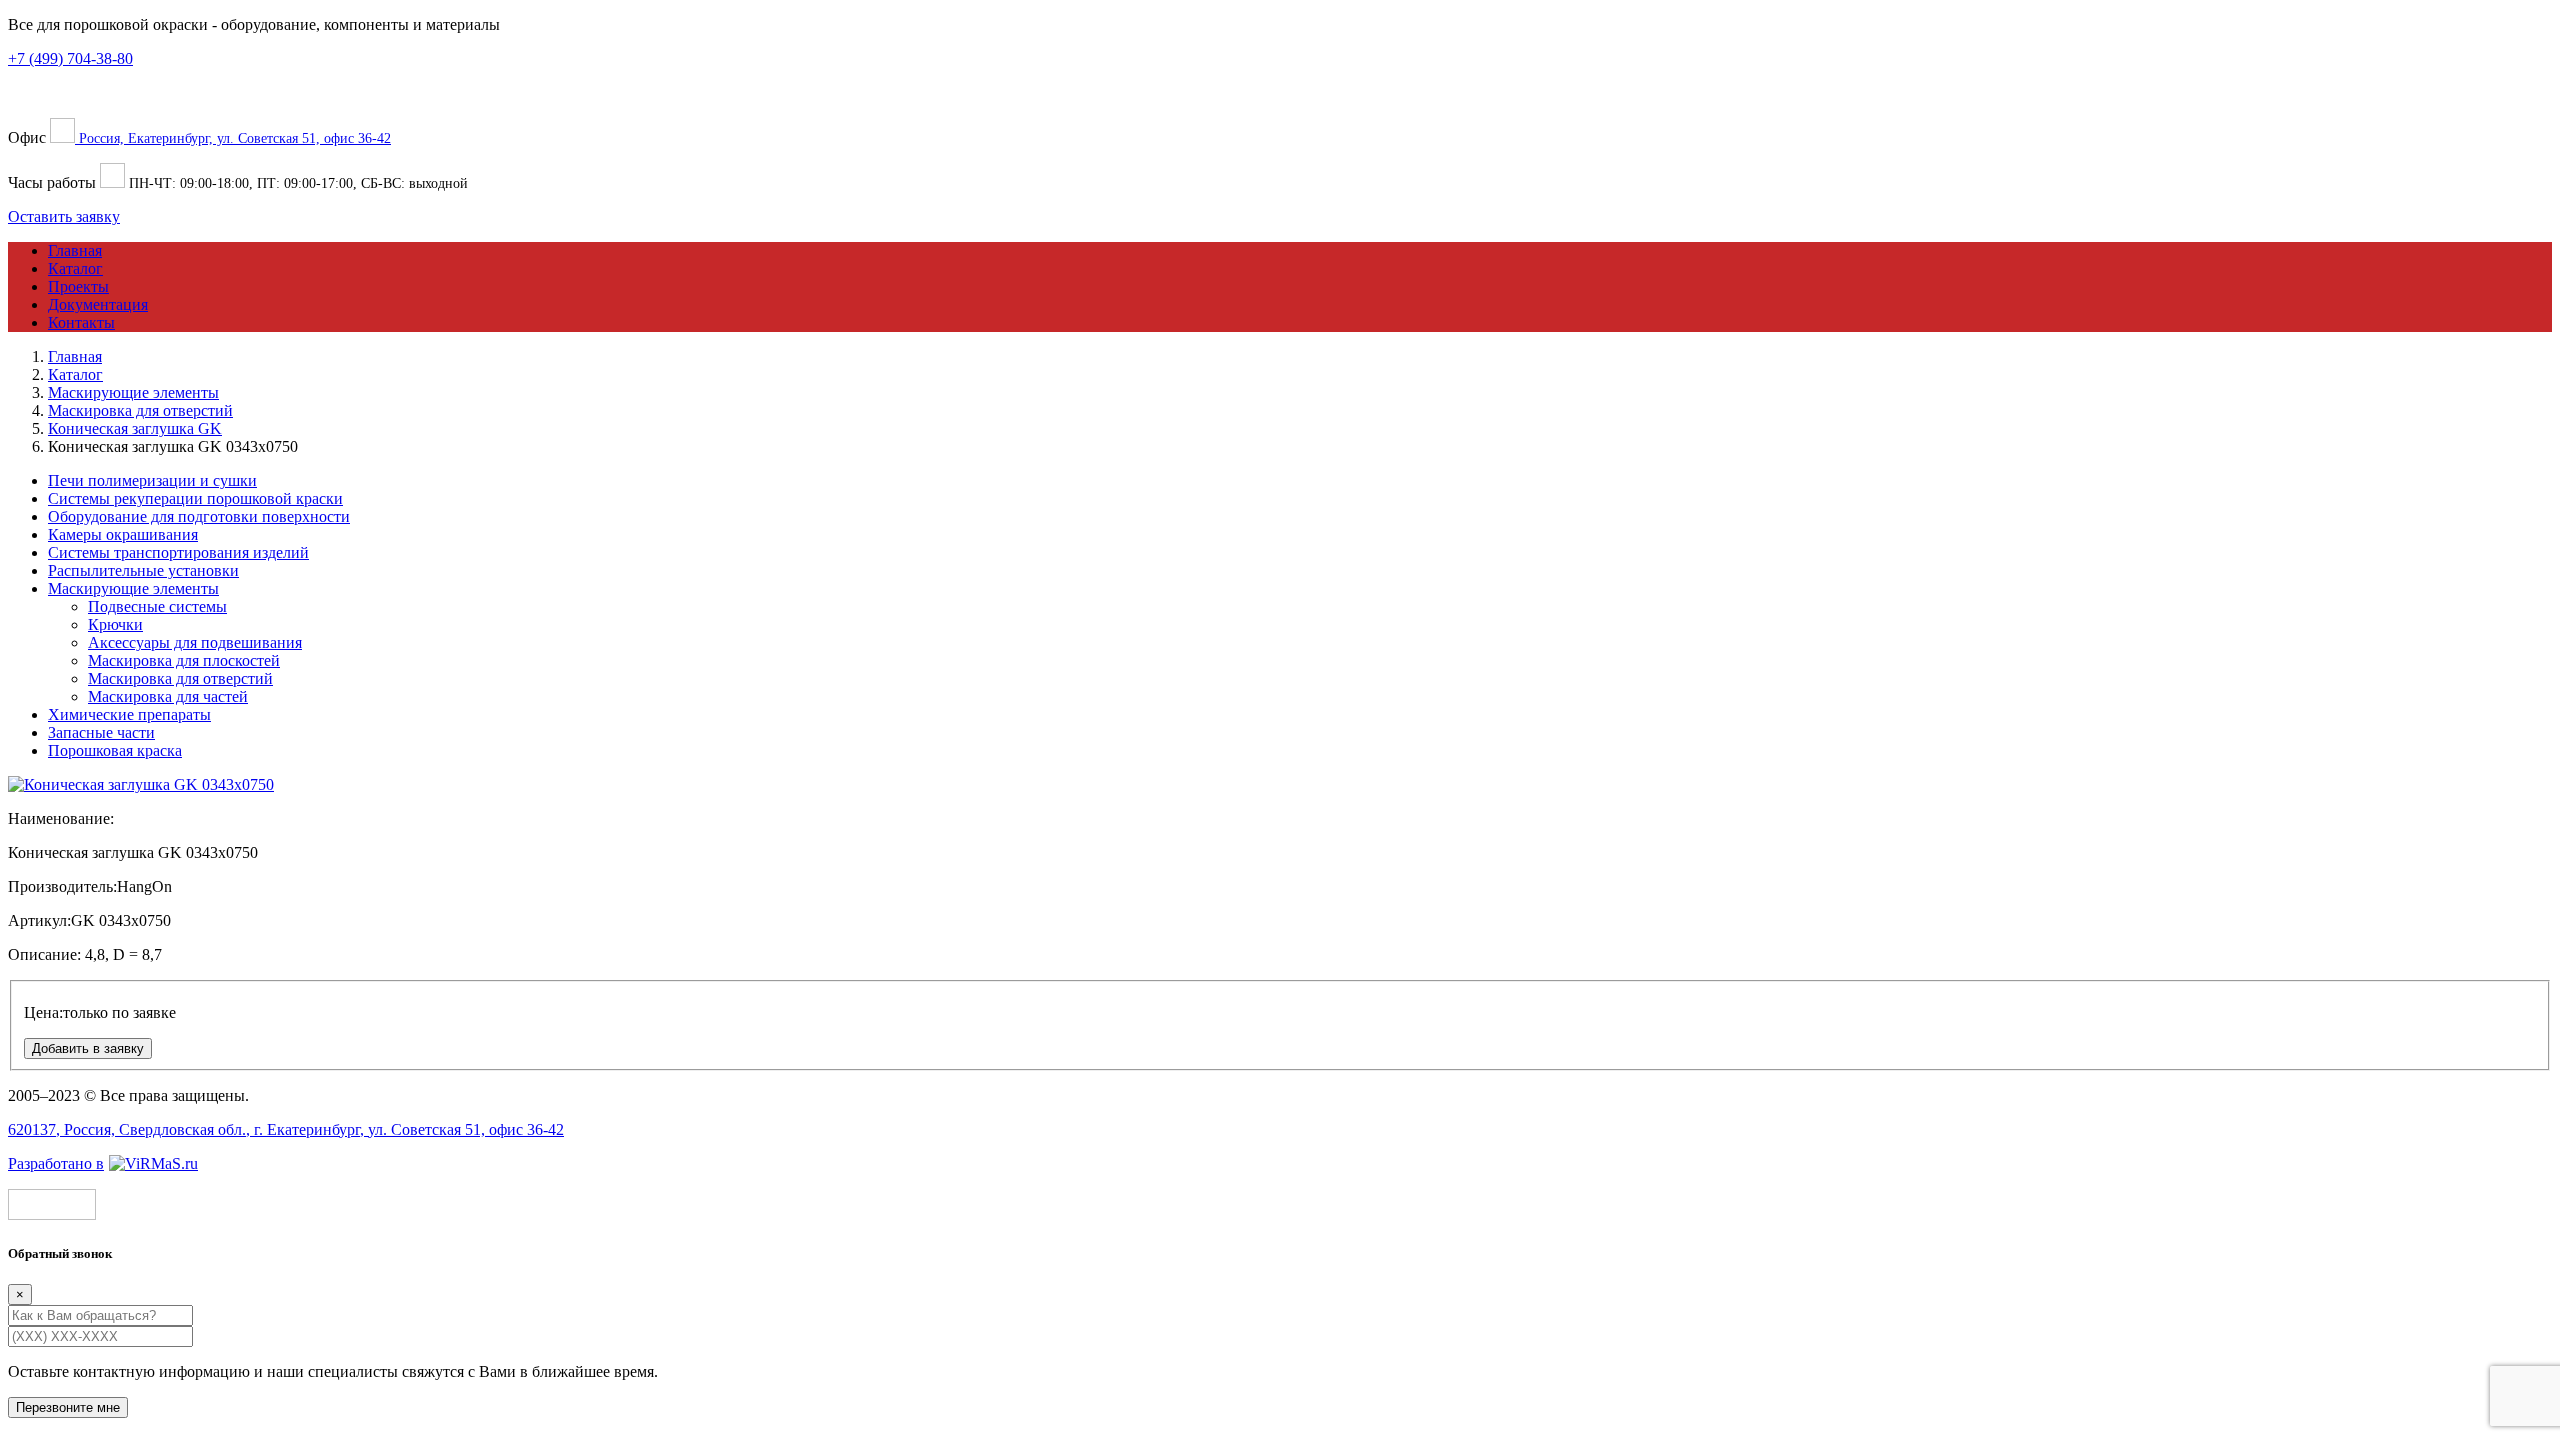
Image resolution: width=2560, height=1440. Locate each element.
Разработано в (56, 1163)
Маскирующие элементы (133, 588)
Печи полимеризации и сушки (152, 480)
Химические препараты (129, 714)
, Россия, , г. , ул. (286, 1129)
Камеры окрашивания (123, 534)
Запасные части (101, 732)
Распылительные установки (143, 570)
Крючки (115, 624)
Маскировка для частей (168, 696)
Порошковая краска (115, 750)
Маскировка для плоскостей (184, 660)
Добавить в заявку (88, 1048)
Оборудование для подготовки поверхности (199, 516)
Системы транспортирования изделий (178, 552)
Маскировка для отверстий (180, 678)
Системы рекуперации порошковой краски (195, 498)
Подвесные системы (157, 606)
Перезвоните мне (68, 1407)
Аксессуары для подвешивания (195, 642)
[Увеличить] (141, 784)
